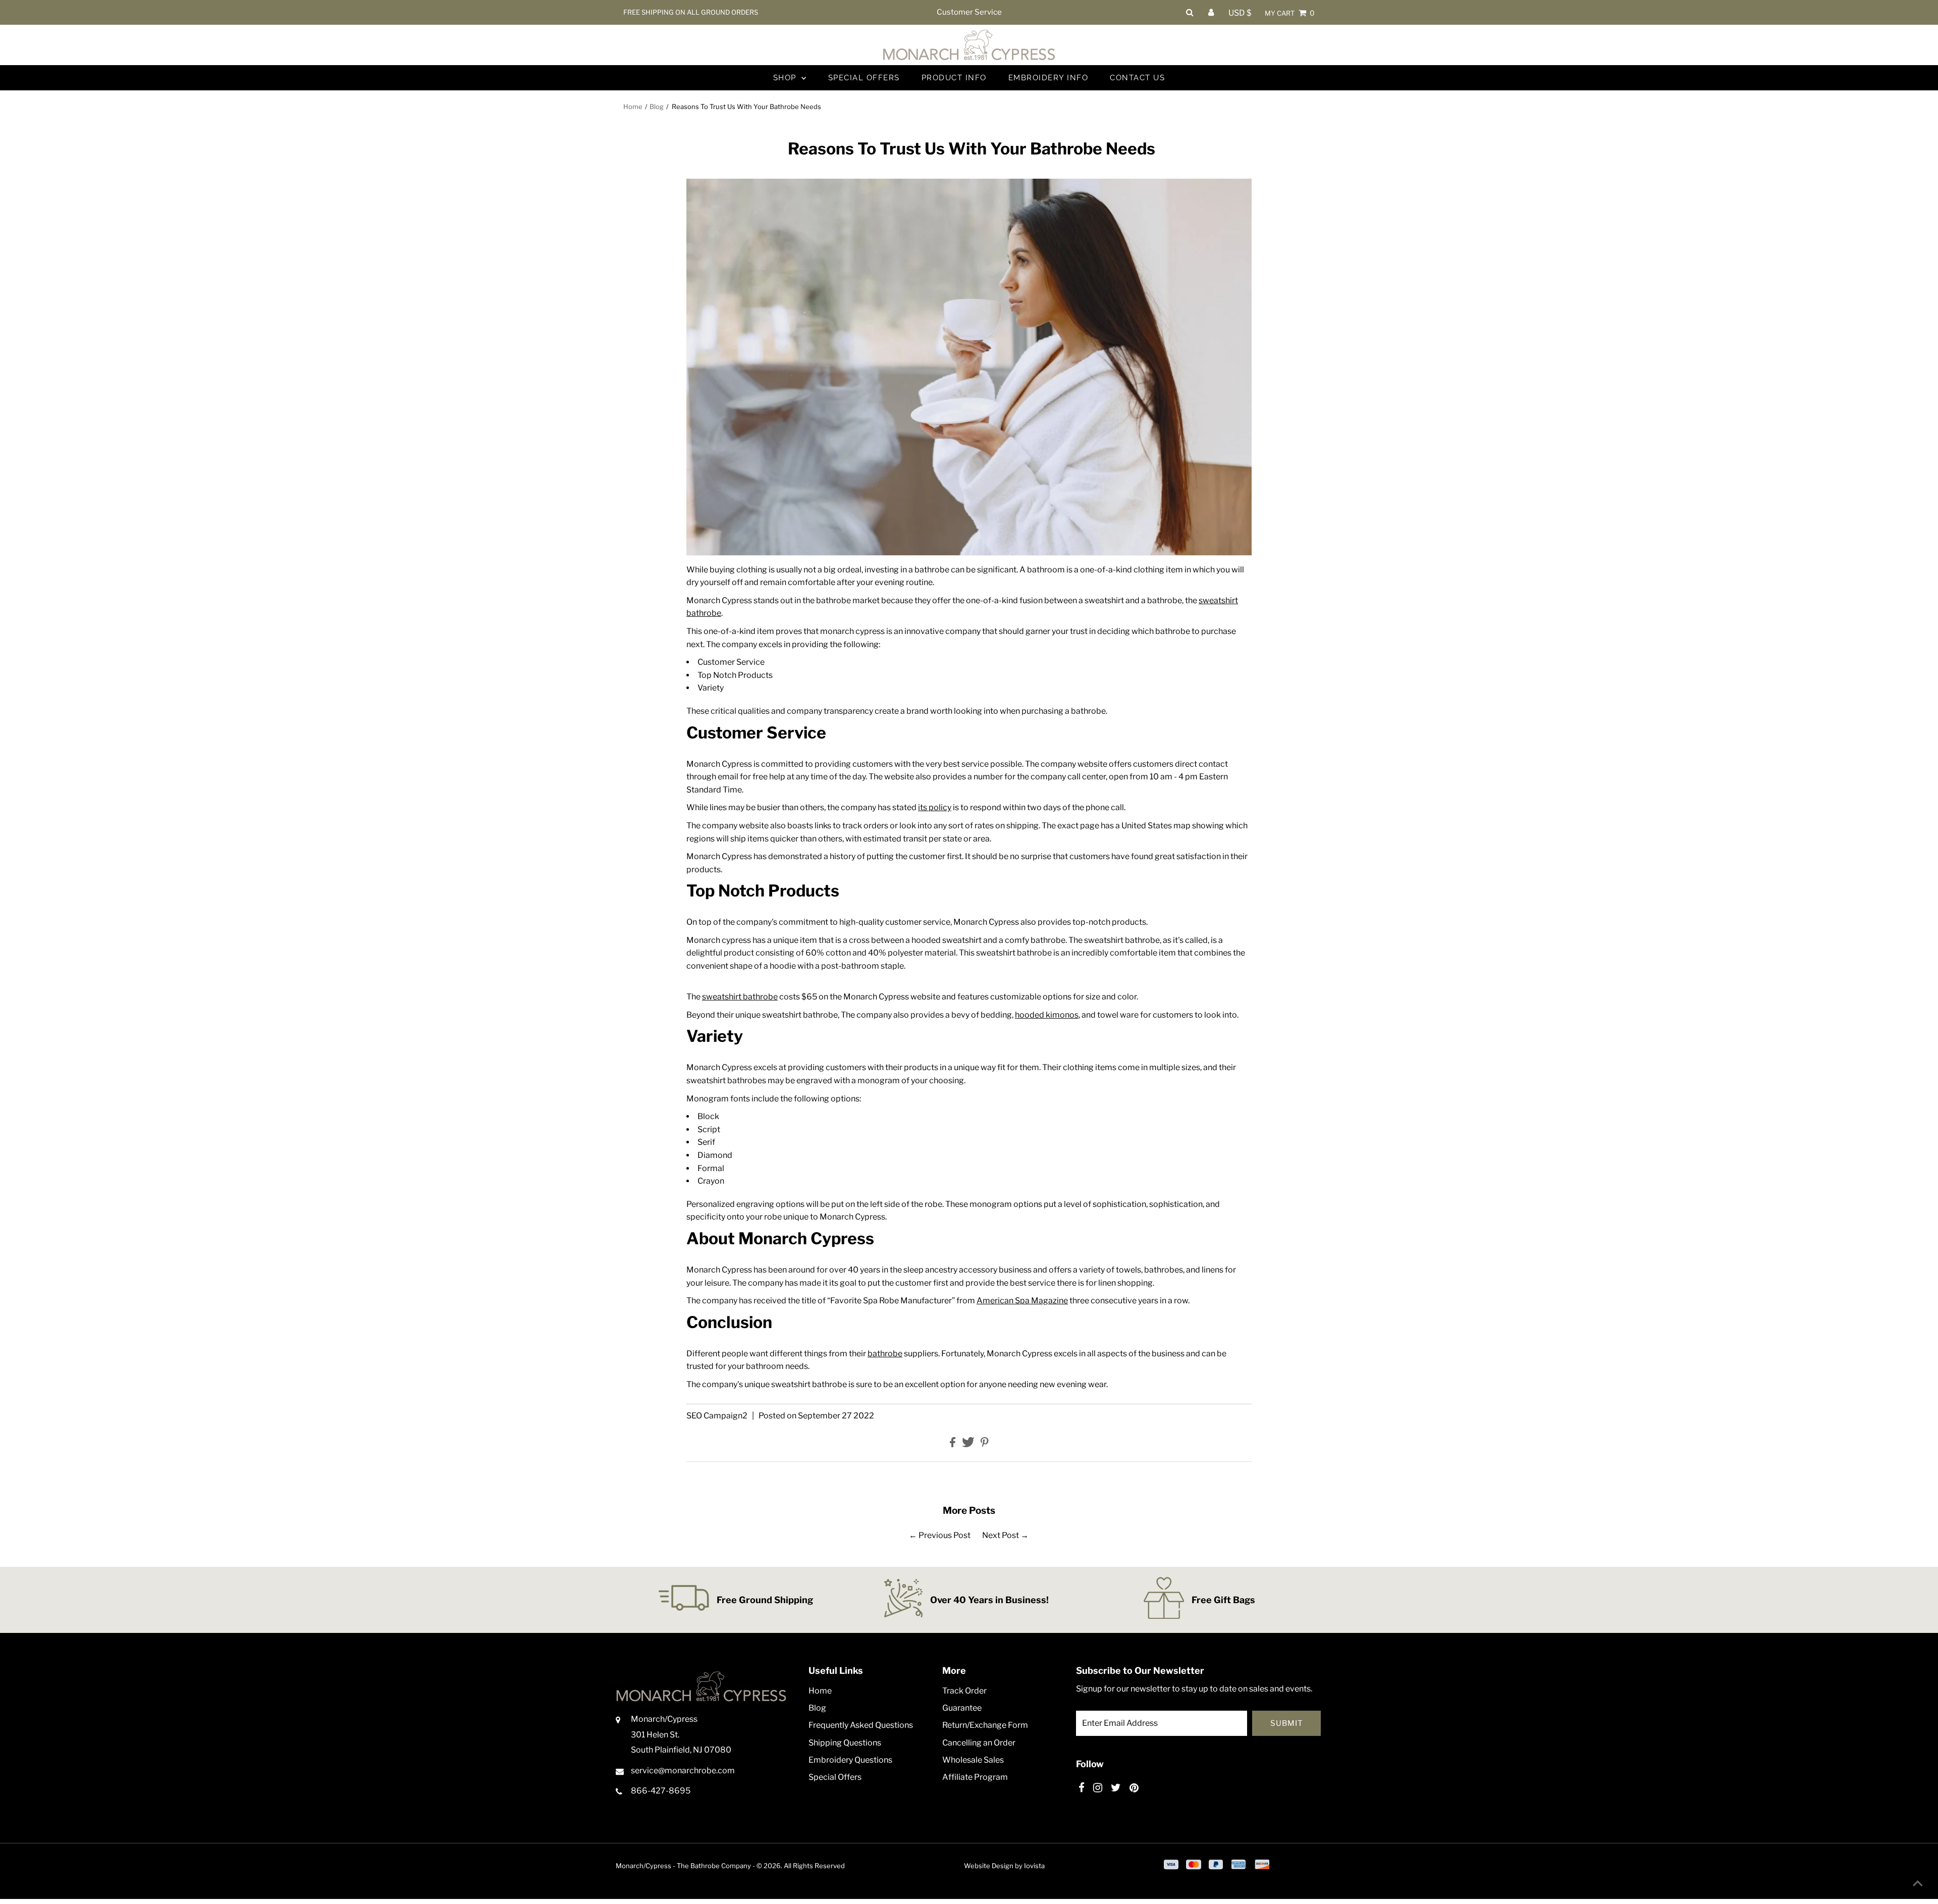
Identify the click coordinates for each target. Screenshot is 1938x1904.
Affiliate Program (975, 1777)
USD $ (1240, 13)
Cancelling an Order (979, 1743)
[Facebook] (1082, 1788)
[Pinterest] (1134, 1788)
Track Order (964, 1691)
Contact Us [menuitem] (1137, 78)
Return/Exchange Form (985, 1725)
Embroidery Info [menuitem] (1048, 78)
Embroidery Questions (850, 1760)
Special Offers (835, 1777)
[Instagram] (1098, 1788)
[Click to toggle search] (1190, 12)
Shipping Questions (845, 1743)
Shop (786, 78)
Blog (657, 107)
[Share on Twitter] (969, 1444)
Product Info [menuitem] (954, 78)
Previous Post (945, 1535)
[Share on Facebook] (953, 1444)
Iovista (1034, 1866)
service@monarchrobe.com (683, 1770)
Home (633, 107)
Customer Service (969, 12)
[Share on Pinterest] (985, 1444)
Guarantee (962, 1708)
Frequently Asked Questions (861, 1725)
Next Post (1001, 1535)
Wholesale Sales (973, 1760)
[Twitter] (1116, 1788)
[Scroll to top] (1918, 1884)
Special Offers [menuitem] (864, 78)
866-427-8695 (661, 1791)
